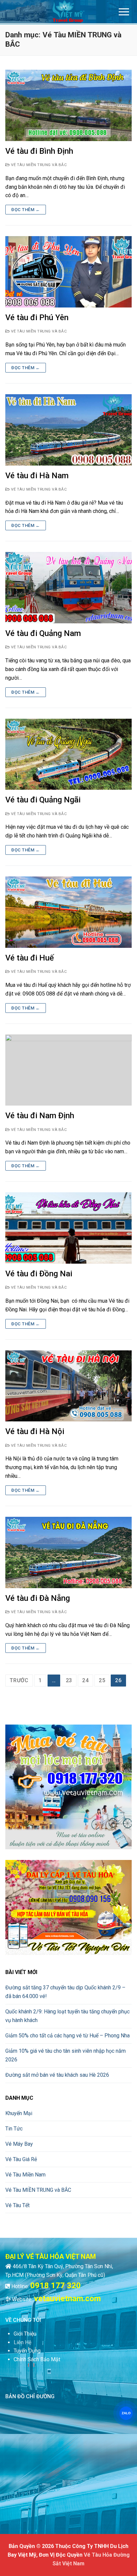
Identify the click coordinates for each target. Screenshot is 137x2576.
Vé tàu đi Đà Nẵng (38, 1598)
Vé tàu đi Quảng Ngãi (43, 800)
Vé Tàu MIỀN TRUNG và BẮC (38, 165)
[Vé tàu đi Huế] (68, 912)
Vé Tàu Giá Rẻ (21, 2159)
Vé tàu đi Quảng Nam (43, 633)
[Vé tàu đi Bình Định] (68, 105)
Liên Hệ (22, 2342)
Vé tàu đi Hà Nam (37, 476)
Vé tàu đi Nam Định (40, 1116)
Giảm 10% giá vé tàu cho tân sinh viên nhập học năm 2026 (66, 2055)
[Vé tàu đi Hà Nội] (68, 1386)
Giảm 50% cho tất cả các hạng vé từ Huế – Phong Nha (68, 2036)
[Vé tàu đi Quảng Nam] (68, 588)
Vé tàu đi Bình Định (39, 151)
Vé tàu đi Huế (30, 958)
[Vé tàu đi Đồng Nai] (68, 1228)
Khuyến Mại (19, 2113)
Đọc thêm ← (26, 210)
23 (69, 1680)
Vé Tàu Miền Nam (25, 2175)
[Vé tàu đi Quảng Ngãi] (68, 754)
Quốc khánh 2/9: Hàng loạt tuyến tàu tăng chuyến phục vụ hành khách (68, 2016)
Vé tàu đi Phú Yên (37, 317)
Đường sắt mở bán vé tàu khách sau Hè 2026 (57, 2075)
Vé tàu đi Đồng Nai (39, 1274)
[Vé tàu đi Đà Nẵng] (68, 1552)
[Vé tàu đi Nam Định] (68, 1070)
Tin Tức (14, 2129)
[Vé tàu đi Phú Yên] (68, 272)
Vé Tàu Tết (17, 2205)
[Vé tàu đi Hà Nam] (68, 430)
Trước (19, 1680)
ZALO (126, 2413)
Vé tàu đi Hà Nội (35, 1431)
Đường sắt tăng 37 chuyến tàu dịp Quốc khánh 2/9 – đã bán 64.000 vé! (65, 1992)
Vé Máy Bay (19, 2144)
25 (102, 1680)
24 (85, 1680)
